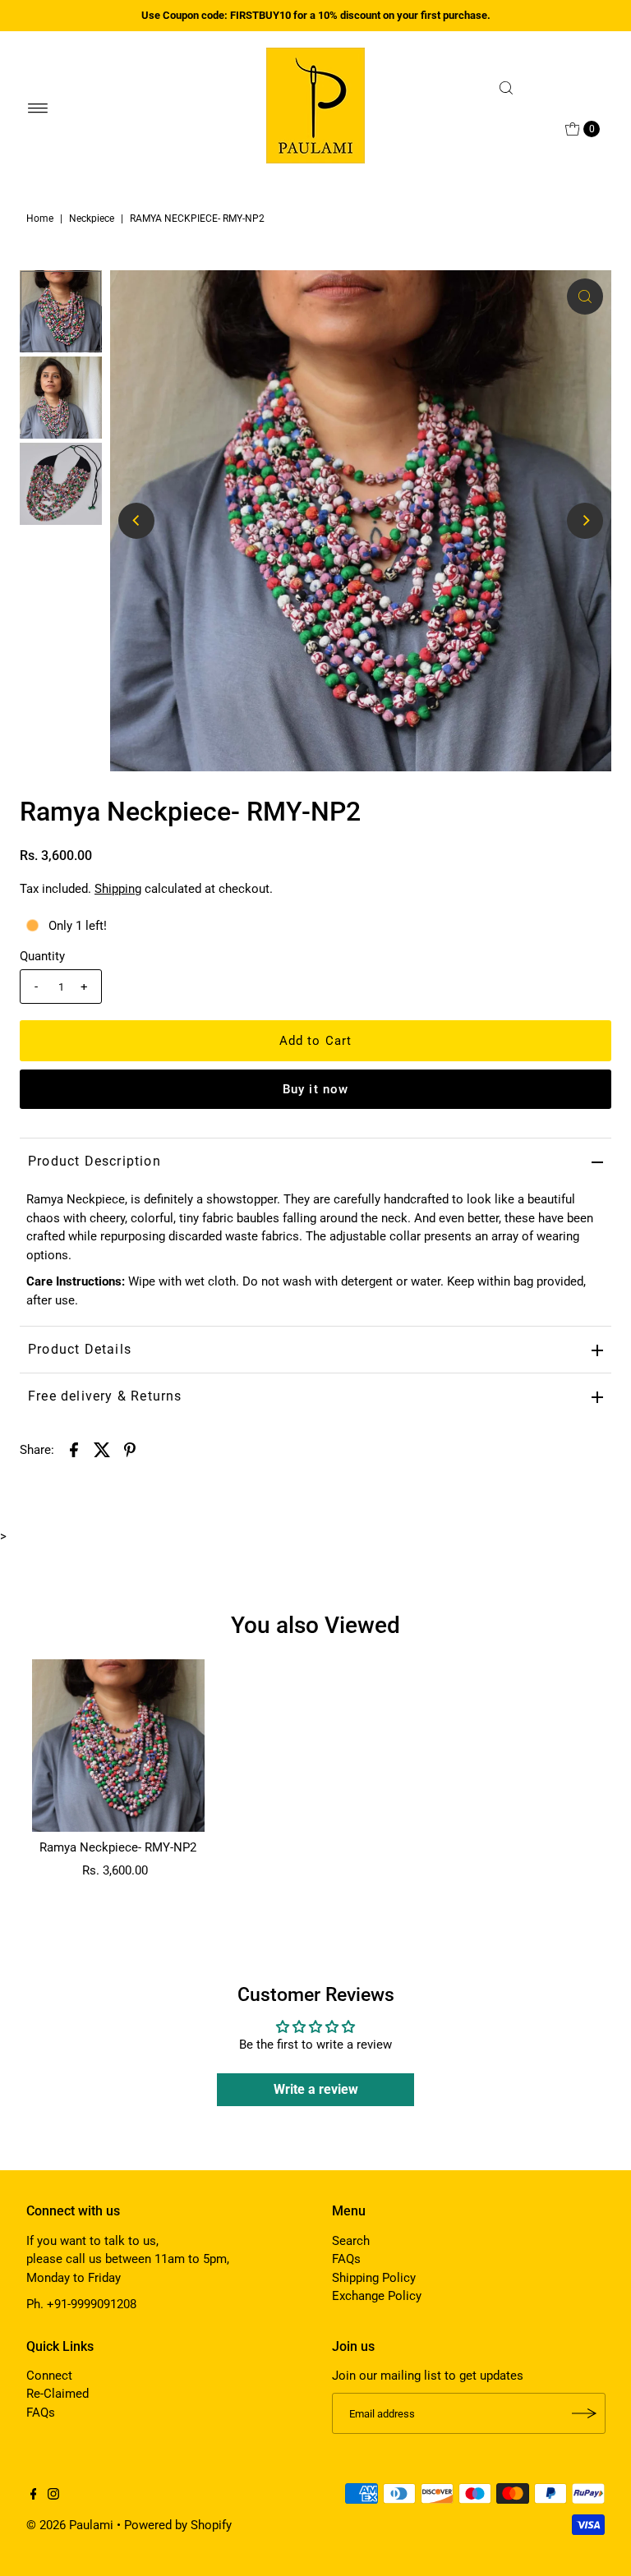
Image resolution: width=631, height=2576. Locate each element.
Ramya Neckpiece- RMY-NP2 (118, 1847)
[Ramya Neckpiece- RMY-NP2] (118, 1746)
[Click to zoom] (585, 297)
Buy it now (315, 1089)
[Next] (585, 521)
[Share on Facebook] (74, 1449)
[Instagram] (53, 2495)
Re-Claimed (58, 2394)
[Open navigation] (38, 108)
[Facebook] (34, 2495)
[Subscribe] (585, 2413)
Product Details (80, 1349)
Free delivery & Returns (105, 1396)
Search (351, 2241)
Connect (49, 2376)
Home (40, 218)
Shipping (118, 889)
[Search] (548, 88)
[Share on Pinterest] (130, 1449)
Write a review (316, 2089)
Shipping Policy (374, 2278)
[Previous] (136, 521)
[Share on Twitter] (102, 1449)
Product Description (94, 1161)
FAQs (346, 2259)
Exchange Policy (377, 2296)
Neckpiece (92, 218)
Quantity (42, 956)
